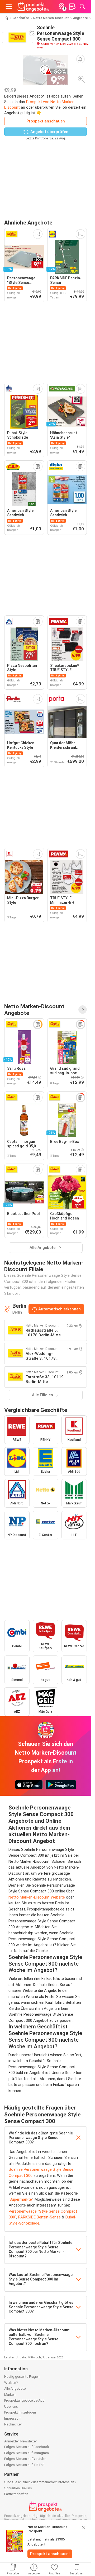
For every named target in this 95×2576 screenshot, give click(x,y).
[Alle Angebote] (83, 1010)
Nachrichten (13, 2424)
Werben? (11, 2383)
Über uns (11, 2407)
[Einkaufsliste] (72, 7)
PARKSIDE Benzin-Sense (39, 2217)
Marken (10, 2395)
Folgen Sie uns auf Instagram (27, 2453)
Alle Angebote (15, 2388)
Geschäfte (21, 18)
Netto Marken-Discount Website (37, 1897)
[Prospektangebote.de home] (33, 7)
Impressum (13, 2418)
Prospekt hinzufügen (20, 2412)
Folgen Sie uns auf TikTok (24, 2465)
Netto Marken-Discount (51, 18)
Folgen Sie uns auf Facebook (27, 2447)
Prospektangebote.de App (24, 2400)
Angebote (80, 18)
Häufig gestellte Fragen (22, 2377)
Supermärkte (21, 2199)
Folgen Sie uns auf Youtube (25, 2459)
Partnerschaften (16, 2494)
